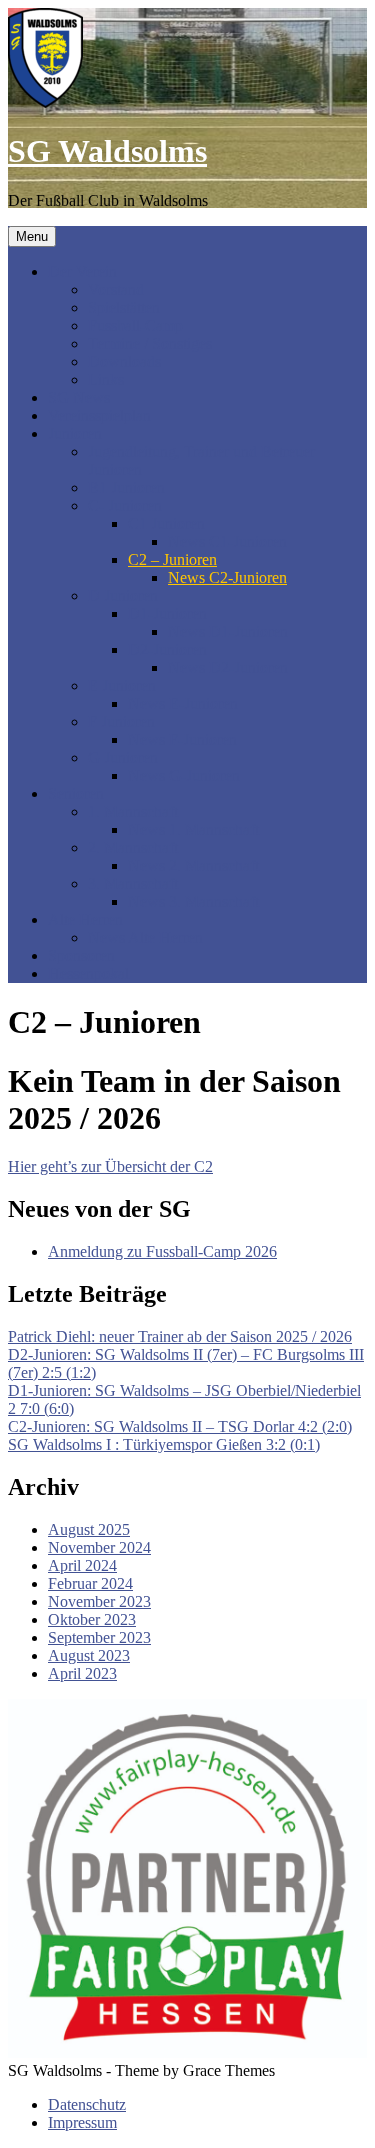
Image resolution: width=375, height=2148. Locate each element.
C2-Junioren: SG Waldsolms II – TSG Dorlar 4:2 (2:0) (180, 1426)
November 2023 (99, 1601)
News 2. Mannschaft (193, 865)
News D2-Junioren (228, 667)
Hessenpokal (88, 973)
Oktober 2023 (92, 1619)
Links (106, 379)
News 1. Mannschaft (193, 829)
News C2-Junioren (227, 577)
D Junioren (123, 595)
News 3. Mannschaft (193, 901)
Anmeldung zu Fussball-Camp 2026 (162, 1251)
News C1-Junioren (227, 541)
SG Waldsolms (107, 151)
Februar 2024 (90, 1583)
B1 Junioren (126, 487)
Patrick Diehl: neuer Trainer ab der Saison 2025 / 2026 (180, 1336)
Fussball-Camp (135, 325)
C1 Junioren (166, 523)
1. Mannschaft (133, 811)
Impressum (82, 2122)
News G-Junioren (184, 775)
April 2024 (82, 1565)
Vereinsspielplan (99, 415)
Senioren (76, 793)
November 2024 (99, 1547)
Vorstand (116, 289)
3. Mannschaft (133, 883)
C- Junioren (125, 505)
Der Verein (82, 271)
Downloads (124, 361)
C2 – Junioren (172, 559)
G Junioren (123, 757)
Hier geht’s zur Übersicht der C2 (110, 1166)
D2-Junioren (167, 649)
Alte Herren (85, 919)
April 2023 (82, 1673)
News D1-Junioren (228, 631)
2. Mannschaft (133, 847)
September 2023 (99, 1637)
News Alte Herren (145, 937)
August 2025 (89, 1529)
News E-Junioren (183, 703)
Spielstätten (124, 307)
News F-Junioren (182, 739)
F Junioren (121, 721)
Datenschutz (87, 2104)
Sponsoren (81, 955)
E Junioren (122, 685)
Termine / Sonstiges (150, 343)
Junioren (75, 433)
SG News (79, 397)
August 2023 (89, 1655)
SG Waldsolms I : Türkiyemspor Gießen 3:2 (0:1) (164, 1444)
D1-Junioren (167, 613)
